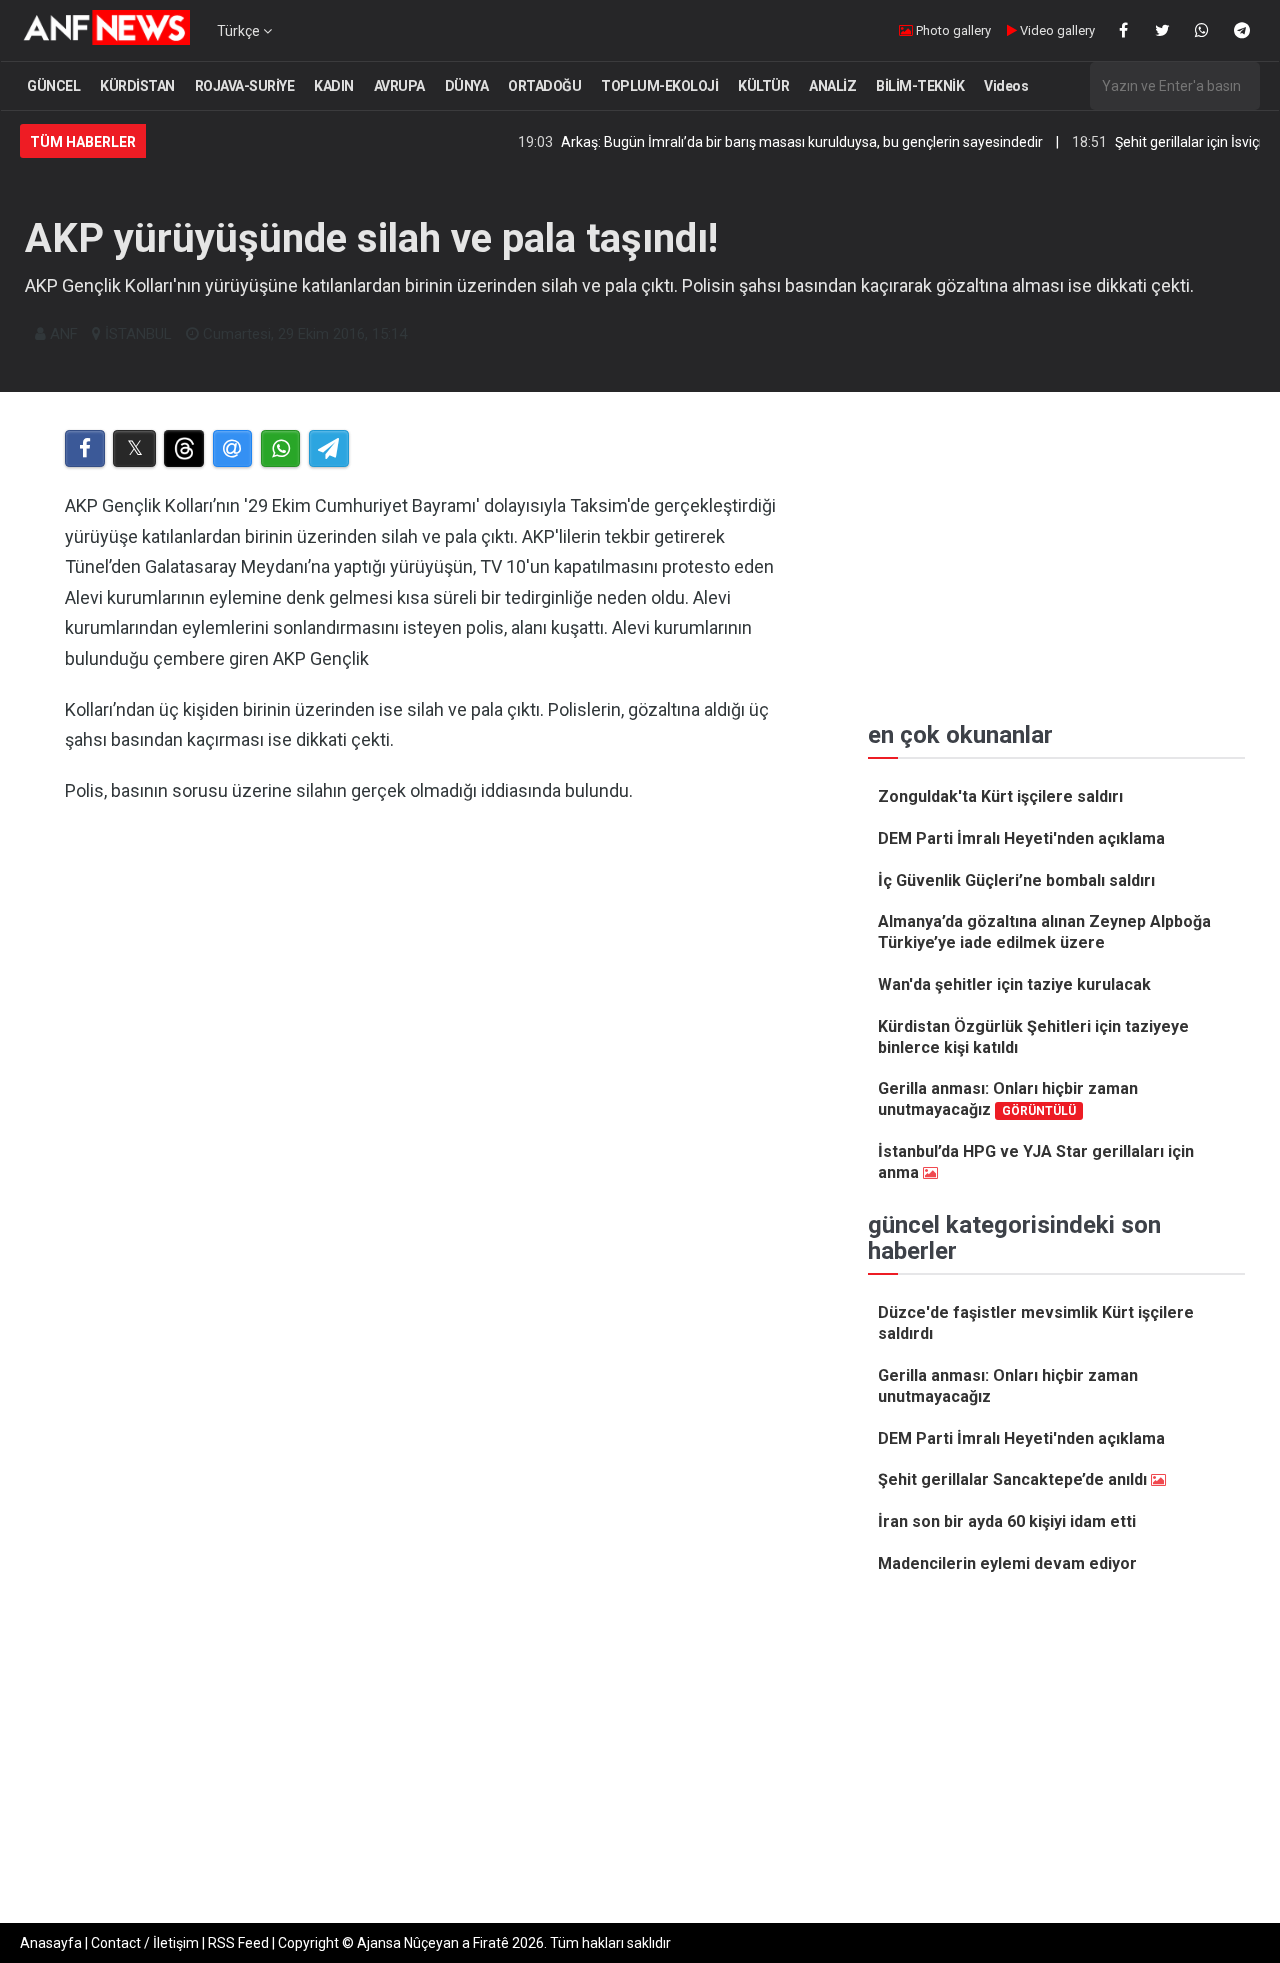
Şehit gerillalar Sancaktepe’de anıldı (1012, 1479)
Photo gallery (952, 30)
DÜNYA (467, 86)
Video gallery (1056, 30)
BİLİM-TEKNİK (920, 86)
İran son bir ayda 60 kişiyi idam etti (1007, 1521)
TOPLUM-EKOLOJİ (659, 86)
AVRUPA (399, 86)
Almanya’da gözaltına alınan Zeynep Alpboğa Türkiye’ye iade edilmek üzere (1044, 932)
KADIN (334, 86)
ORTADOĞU (544, 86)
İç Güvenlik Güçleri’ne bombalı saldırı (1016, 880)
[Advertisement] (431, 1057)
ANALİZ (832, 86)
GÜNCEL (53, 86)
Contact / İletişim (145, 1943)
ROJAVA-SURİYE (245, 86)
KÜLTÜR (763, 86)
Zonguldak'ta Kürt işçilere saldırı (1000, 796)
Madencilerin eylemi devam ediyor (1007, 1563)
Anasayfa (51, 1943)
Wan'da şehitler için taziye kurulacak (1014, 984)
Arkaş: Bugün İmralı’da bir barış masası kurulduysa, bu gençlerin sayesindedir (767, 142)
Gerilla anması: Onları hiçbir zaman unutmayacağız (1008, 1099)
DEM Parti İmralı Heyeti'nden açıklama (1021, 838)
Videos (1006, 86)
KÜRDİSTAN (137, 86)
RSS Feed (238, 1943)
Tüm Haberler (83, 142)
